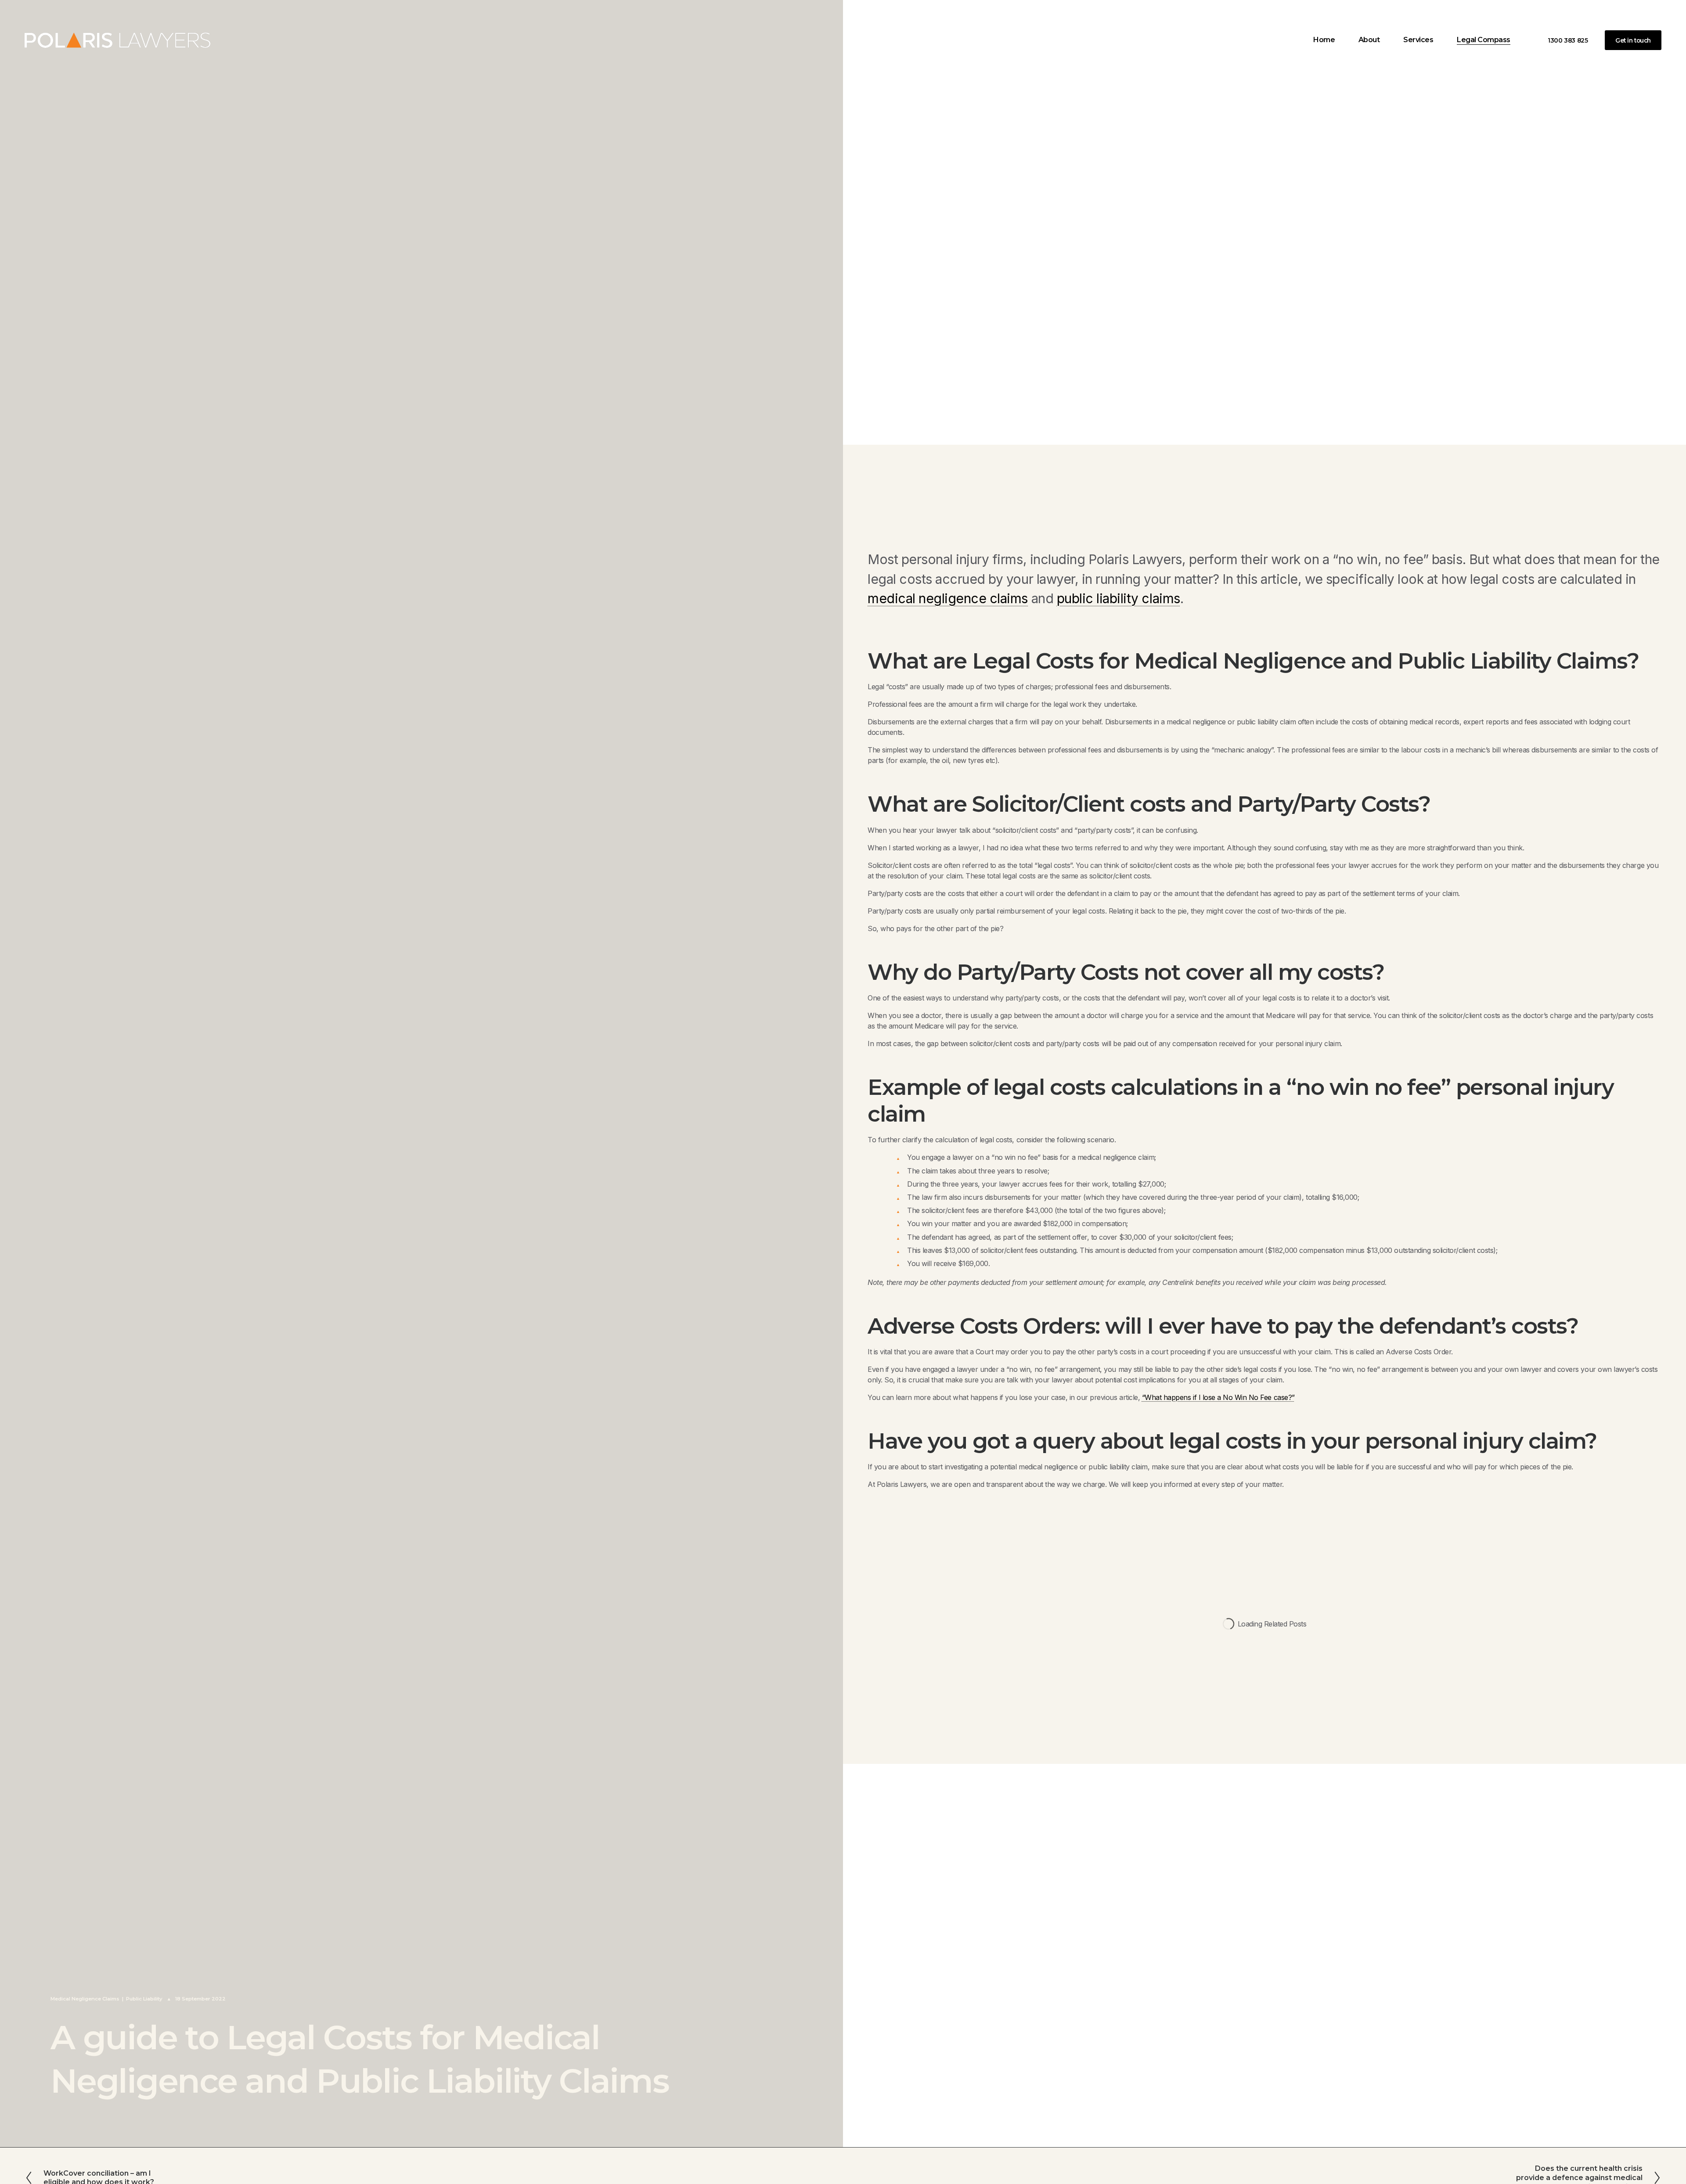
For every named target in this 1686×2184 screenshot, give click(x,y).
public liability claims (1119, 598)
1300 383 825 (1568, 40)
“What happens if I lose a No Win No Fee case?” (1218, 1397)
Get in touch (1633, 40)
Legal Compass (1484, 40)
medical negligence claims (948, 598)
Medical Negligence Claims (85, 1999)
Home (1324, 40)
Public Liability (144, 1999)
